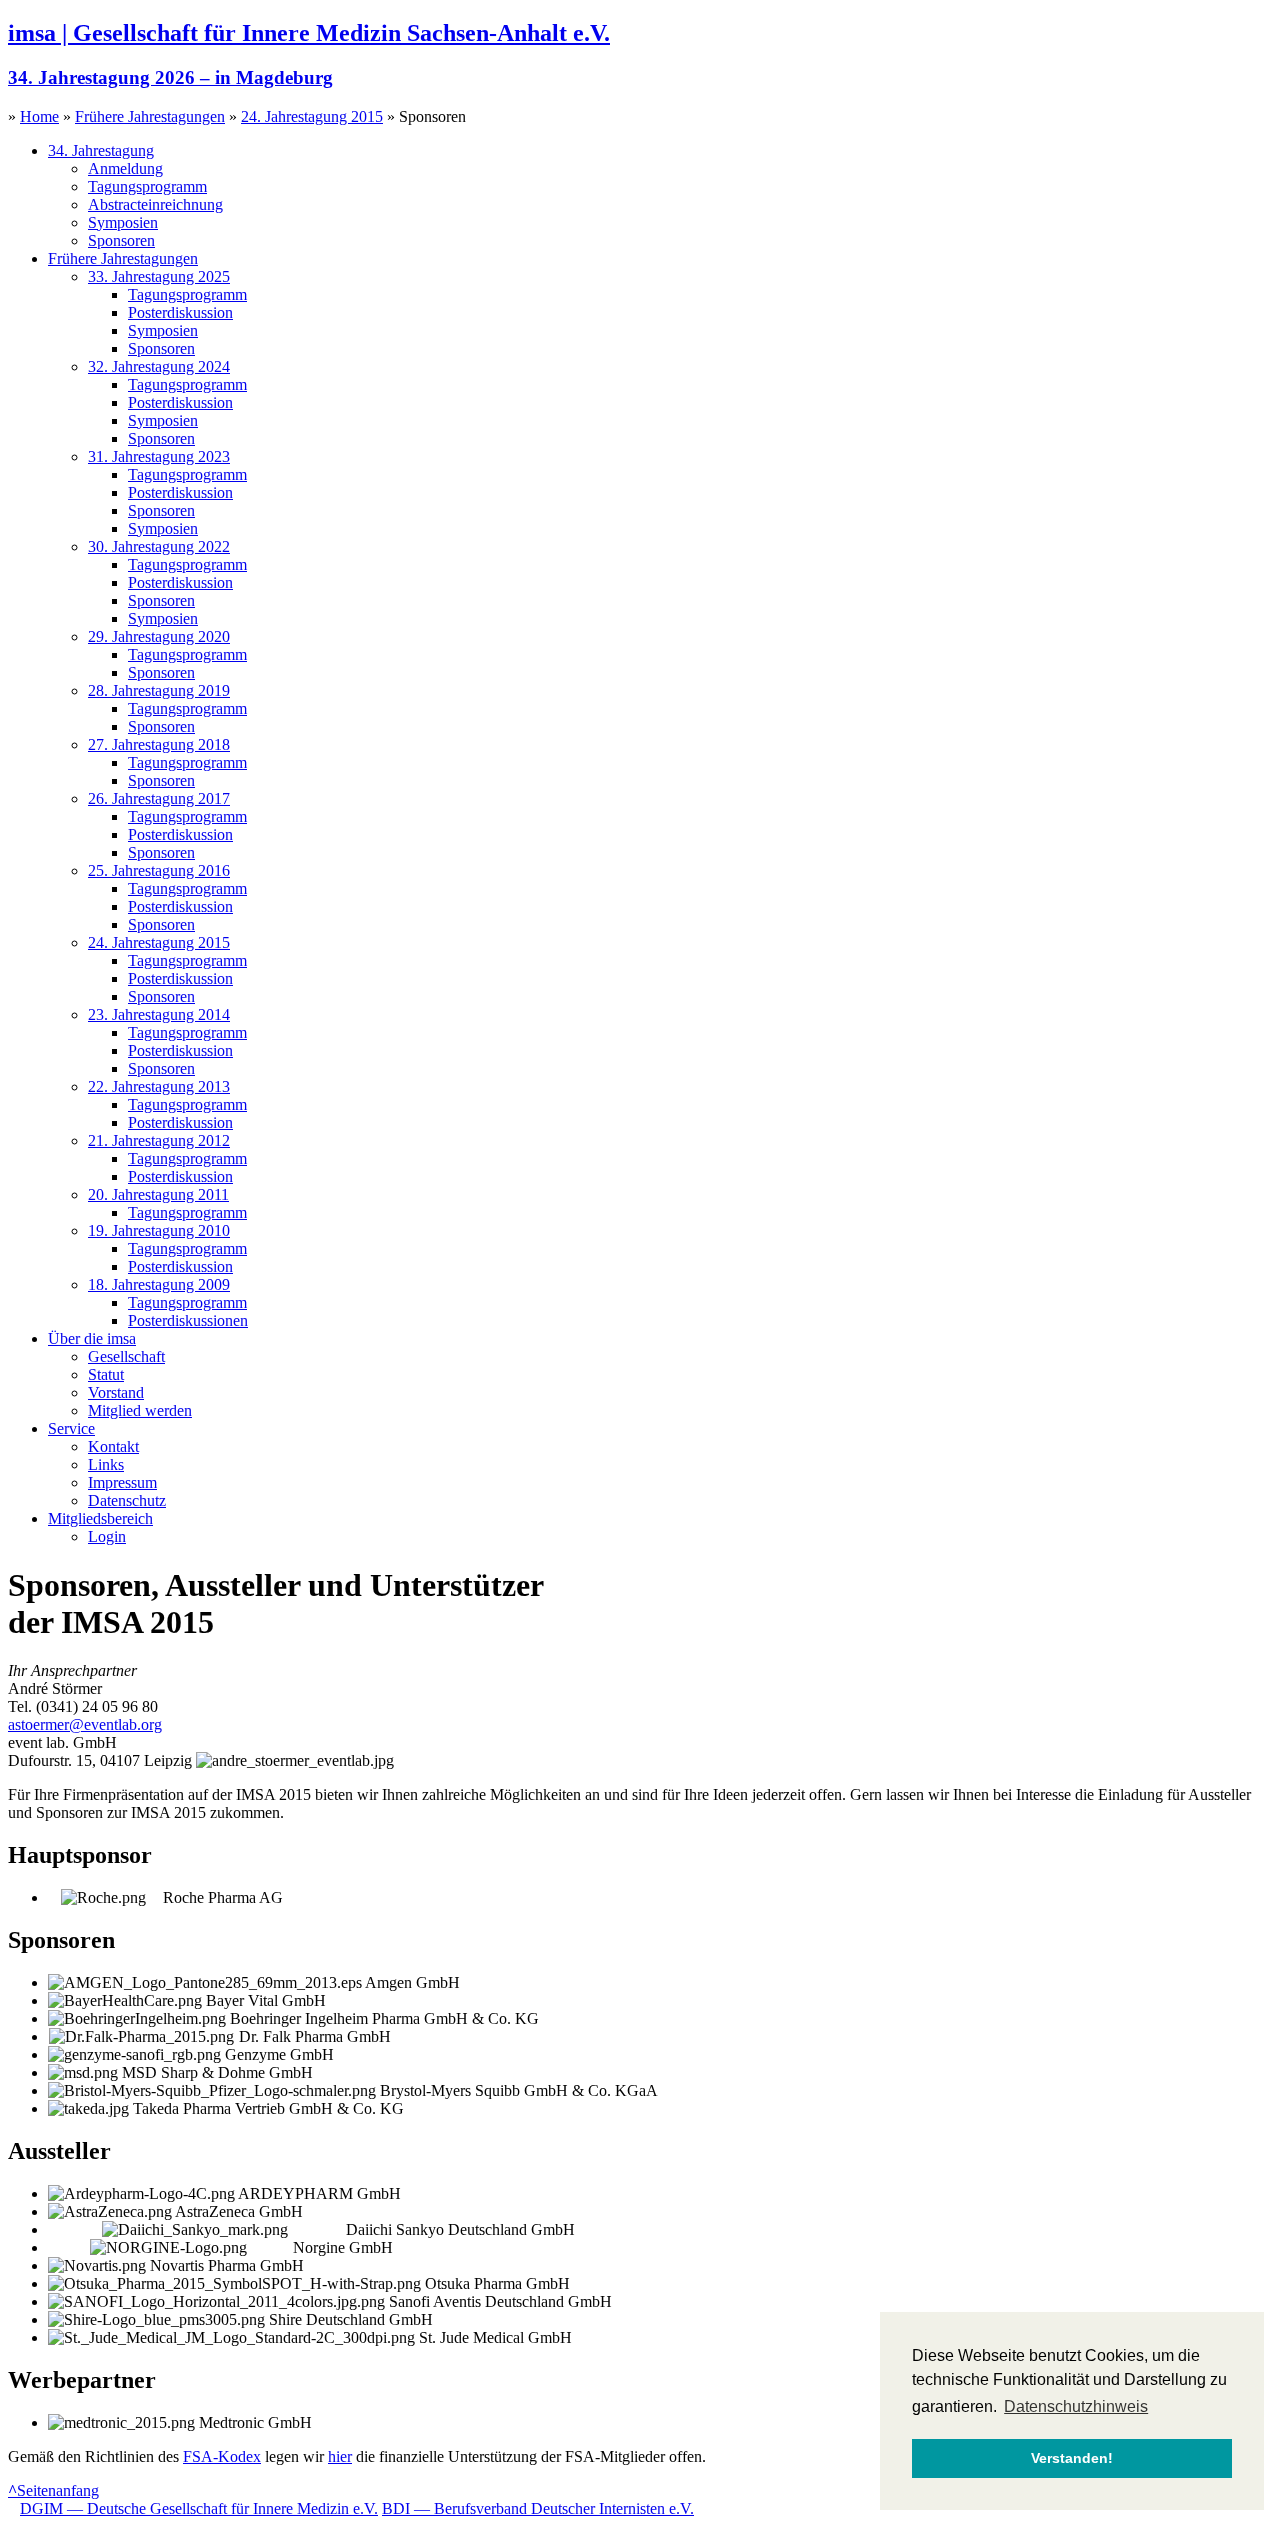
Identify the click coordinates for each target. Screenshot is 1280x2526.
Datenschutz (127, 1500)
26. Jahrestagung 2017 (159, 798)
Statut (106, 1374)
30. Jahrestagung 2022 (159, 546)
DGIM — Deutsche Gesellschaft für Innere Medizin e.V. (199, 2508)
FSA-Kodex (222, 2456)
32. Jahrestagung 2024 (159, 366)
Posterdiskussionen (188, 1320)
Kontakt (113, 1446)
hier (340, 2456)
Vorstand (116, 1392)
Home (39, 116)
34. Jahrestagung (101, 150)
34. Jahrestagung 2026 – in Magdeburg (170, 77)
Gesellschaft (126, 1356)
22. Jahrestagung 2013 (159, 1086)
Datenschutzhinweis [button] (1076, 2406)
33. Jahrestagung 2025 (159, 276)
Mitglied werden (140, 1410)
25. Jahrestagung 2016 (159, 870)
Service (71, 1428)
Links (106, 1464)
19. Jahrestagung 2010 (159, 1230)
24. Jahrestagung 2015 (312, 116)
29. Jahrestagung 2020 (159, 636)
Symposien (123, 222)
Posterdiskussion (180, 312)
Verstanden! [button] (1072, 2458)
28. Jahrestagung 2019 (159, 690)
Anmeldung (125, 168)
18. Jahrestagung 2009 (159, 1284)
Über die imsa (92, 1338)
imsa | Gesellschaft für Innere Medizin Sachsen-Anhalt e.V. (309, 33)
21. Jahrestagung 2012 (159, 1140)
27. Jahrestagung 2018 (159, 744)
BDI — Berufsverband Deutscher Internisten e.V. (538, 2508)
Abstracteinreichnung (155, 204)
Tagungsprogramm (147, 186)
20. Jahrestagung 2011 (158, 1194)
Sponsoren (121, 240)
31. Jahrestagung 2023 (159, 456)
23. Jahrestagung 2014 (159, 1014)
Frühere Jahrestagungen (150, 116)
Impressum (122, 1482)
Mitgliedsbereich (100, 1518)
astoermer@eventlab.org (85, 1724)
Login (107, 1536)
